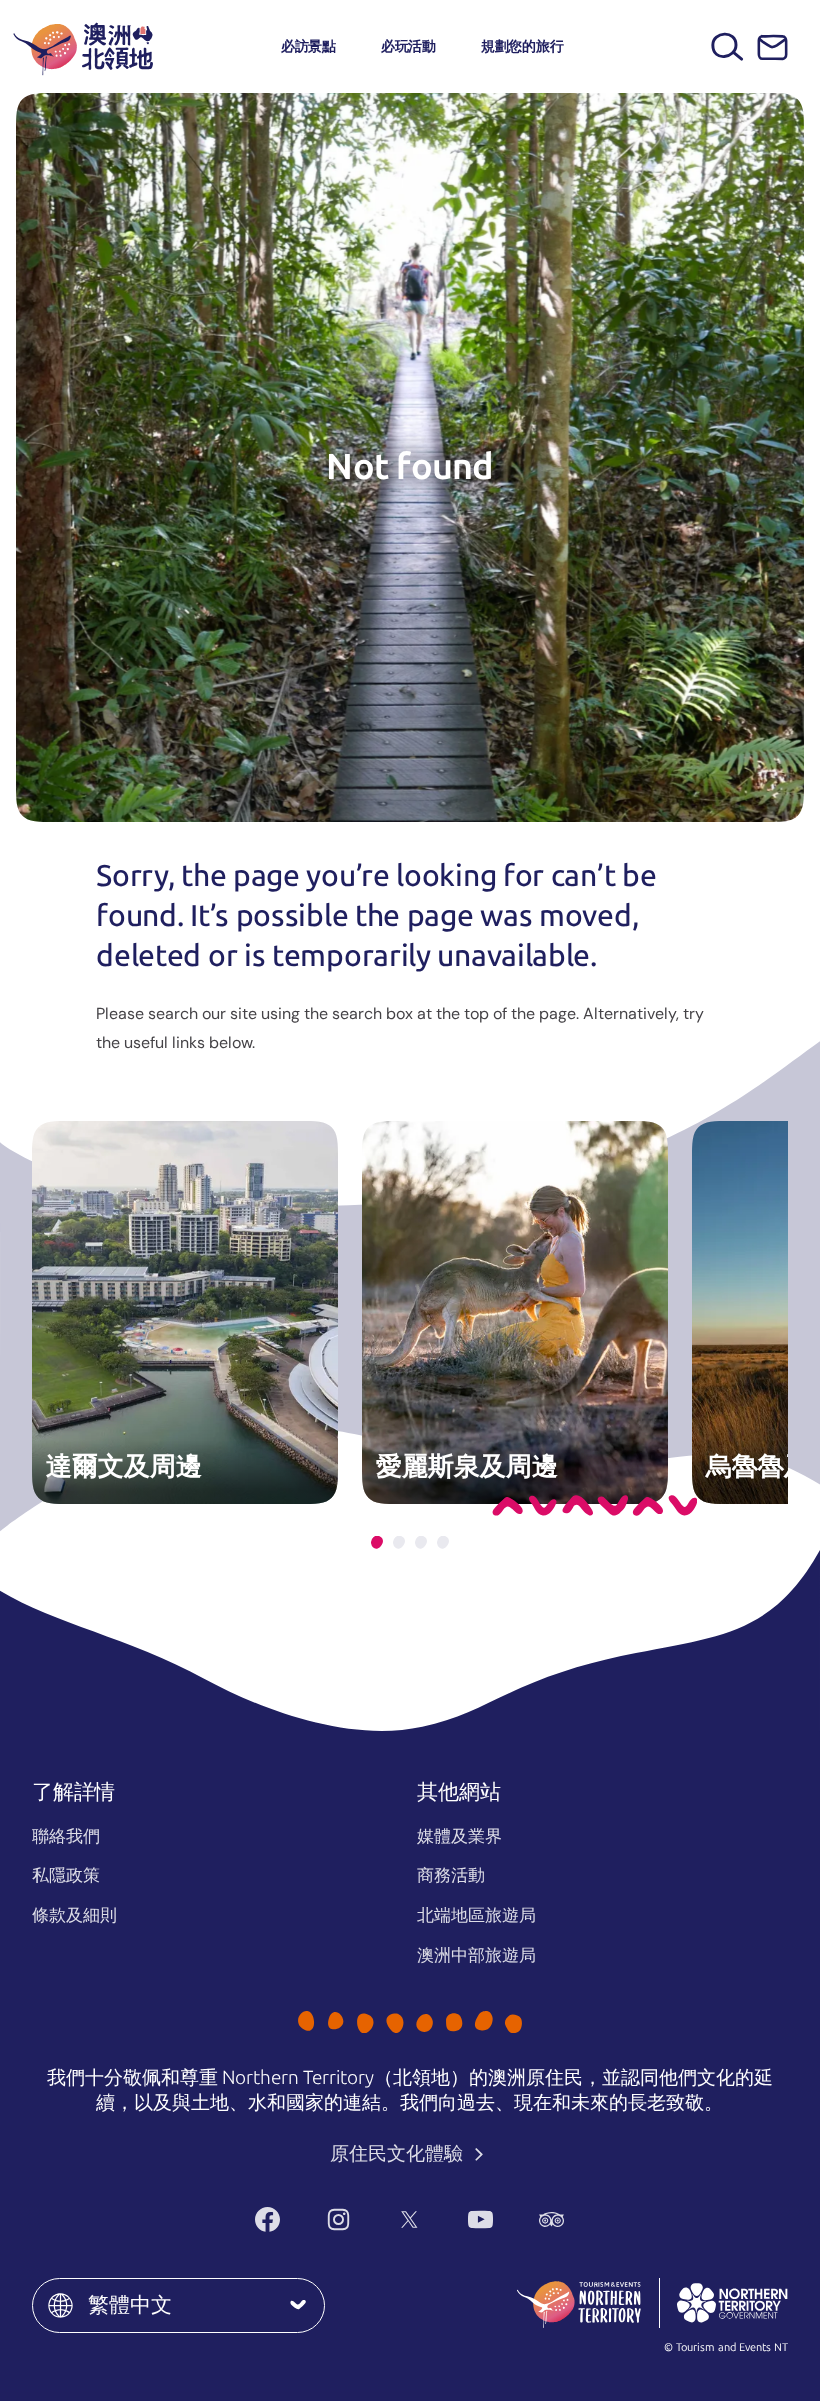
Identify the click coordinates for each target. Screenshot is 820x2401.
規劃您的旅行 (522, 46)
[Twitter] (409, 2219)
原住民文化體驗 (398, 2153)
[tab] (377, 1542)
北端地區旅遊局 (476, 1915)
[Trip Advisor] (551, 2219)
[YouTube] (480, 2219)
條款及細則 (74, 1915)
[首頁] (83, 46)
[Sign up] (772, 47)
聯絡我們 (66, 1836)
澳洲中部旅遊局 (476, 1955)
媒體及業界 (459, 1836)
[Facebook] (267, 2219)
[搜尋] (727, 46)
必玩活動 (408, 46)
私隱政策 (66, 1875)
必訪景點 (308, 46)
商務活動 (451, 1875)
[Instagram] (338, 2219)
